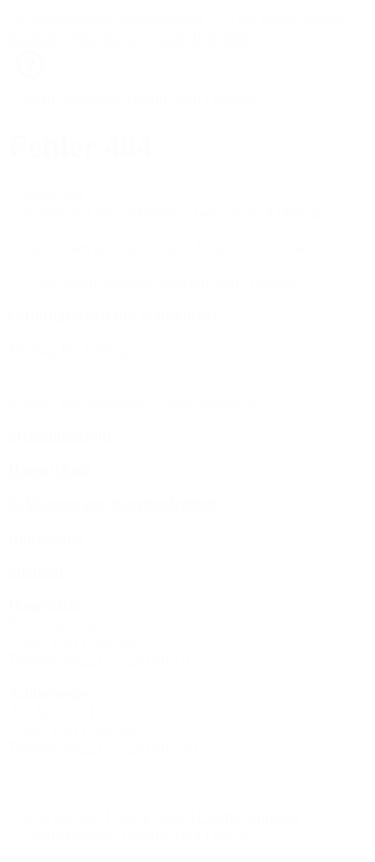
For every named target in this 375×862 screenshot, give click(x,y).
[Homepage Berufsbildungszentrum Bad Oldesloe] (134, 97)
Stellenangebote (61, 435)
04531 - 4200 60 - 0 (127, 659)
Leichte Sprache (246, 816)
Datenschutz (50, 469)
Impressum (46, 537)
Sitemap (35, 571)
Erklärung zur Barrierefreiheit (112, 503)
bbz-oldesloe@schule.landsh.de (159, 401)
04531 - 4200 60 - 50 (131, 747)
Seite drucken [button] (58, 817)
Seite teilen (150, 817)
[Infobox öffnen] (30, 68)
